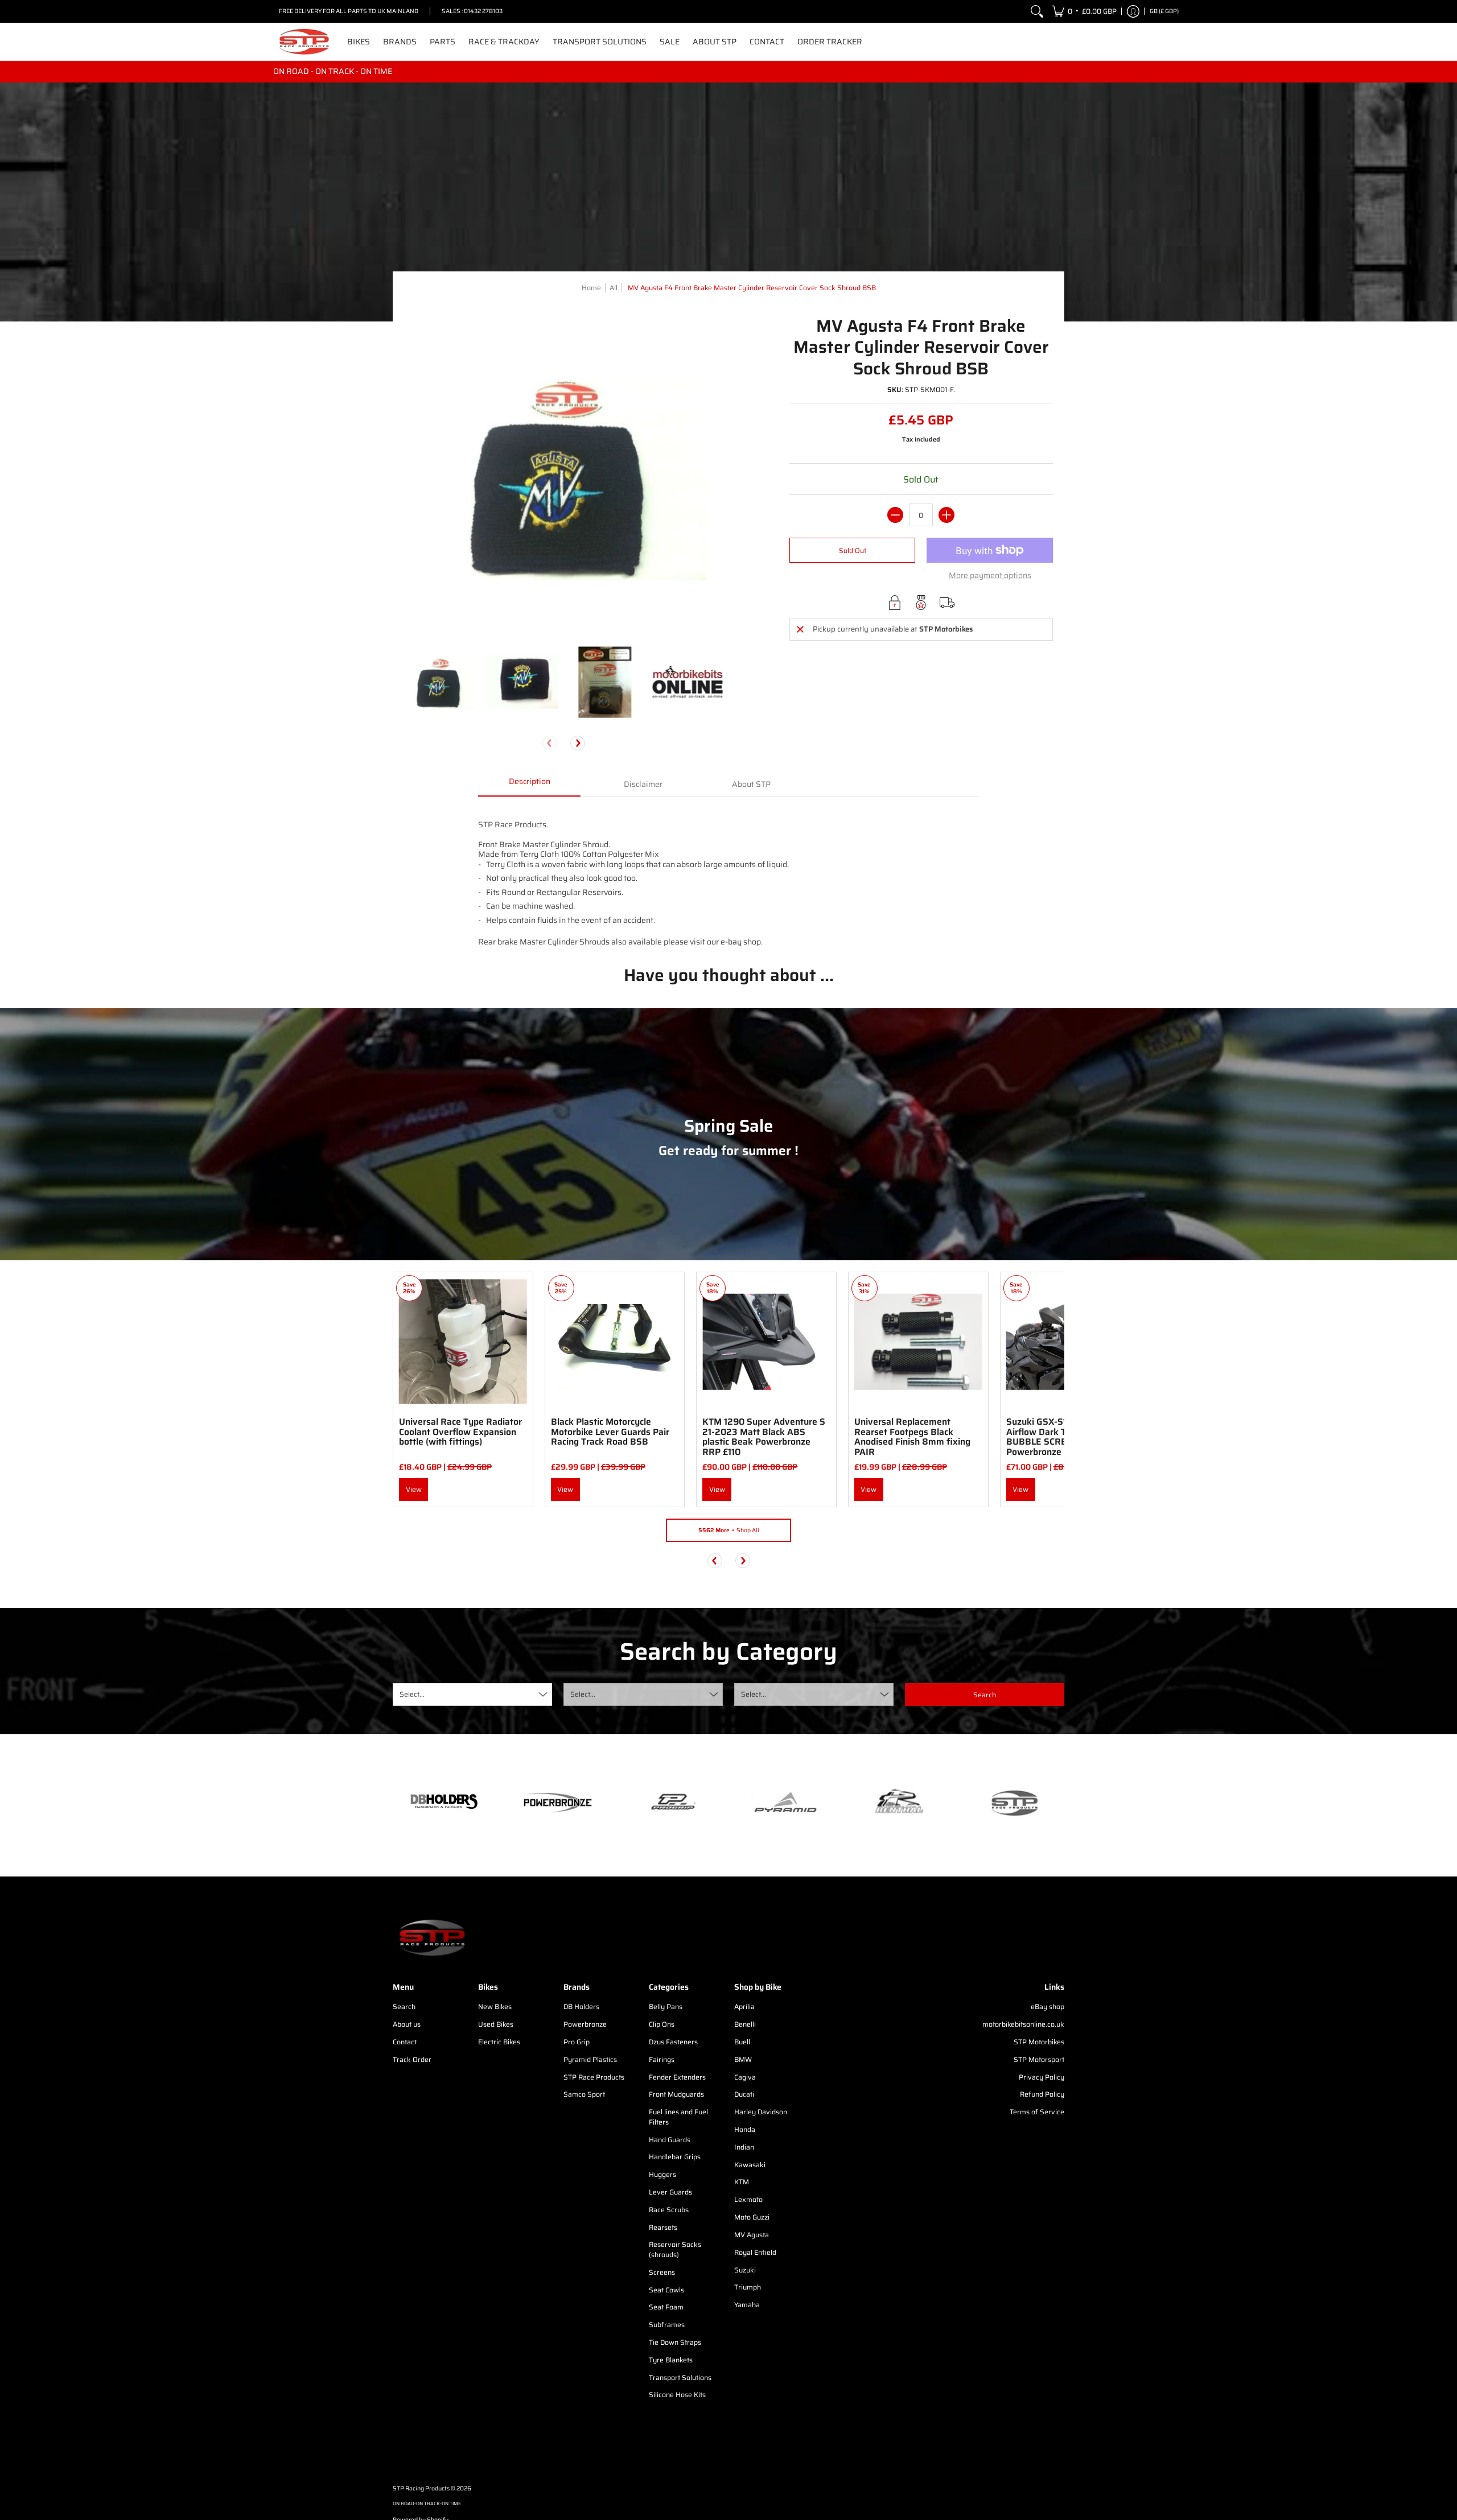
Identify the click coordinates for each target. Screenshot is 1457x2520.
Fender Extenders (677, 2077)
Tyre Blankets (671, 2360)
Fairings (662, 2059)
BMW (743, 2059)
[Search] (1037, 11)
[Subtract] (895, 515)
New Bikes (495, 2006)
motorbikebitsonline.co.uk (1023, 2024)
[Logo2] (899, 1803)
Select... (412, 1694)
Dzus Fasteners (673, 2042)
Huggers (662, 2174)
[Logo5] (1013, 1803)
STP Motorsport (1039, 2059)
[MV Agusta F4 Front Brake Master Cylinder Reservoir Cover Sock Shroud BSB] (440, 682)
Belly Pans (666, 2006)
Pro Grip (577, 2042)
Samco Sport (584, 2094)
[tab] (529, 785)
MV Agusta (752, 2235)
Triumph (748, 2287)
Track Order (412, 2059)
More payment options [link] (990, 576)
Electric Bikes (499, 2042)
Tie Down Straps (675, 2342)
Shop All (729, 1530)
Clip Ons (662, 2024)
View (414, 1489)
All (614, 288)
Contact (405, 2042)
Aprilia (744, 2006)
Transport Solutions (680, 2377)
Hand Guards (670, 2140)
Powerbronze (585, 2024)
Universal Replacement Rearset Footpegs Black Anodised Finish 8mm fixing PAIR (912, 1437)
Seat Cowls (666, 2290)
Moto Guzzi (752, 2217)
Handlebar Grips (675, 2157)
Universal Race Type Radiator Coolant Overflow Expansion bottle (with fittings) (460, 1432)
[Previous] (715, 1561)
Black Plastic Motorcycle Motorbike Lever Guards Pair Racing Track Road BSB (610, 1432)
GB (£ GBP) (1164, 11)
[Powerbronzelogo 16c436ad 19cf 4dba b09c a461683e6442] (558, 1803)
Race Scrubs (669, 2210)
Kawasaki (750, 2165)
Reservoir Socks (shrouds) (675, 2249)
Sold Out (853, 550)
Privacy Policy (1042, 2077)
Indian (744, 2147)
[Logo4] (672, 1803)
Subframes (667, 2325)
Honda (745, 2129)
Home (591, 288)
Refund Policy (1042, 2094)
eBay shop (1048, 2006)
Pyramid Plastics (590, 2059)
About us (407, 2024)
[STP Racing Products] (304, 42)
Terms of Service (1037, 2112)
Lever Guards (670, 2192)
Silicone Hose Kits (677, 2395)
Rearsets (663, 2227)
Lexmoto (748, 2199)
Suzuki (745, 2270)
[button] (1084, 11)
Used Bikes (496, 2024)
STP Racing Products (421, 2488)
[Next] (578, 743)
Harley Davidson (761, 2112)
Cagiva (745, 2077)
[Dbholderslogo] (444, 1803)
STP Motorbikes (1039, 2042)
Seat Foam (666, 2307)
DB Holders (581, 2006)
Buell (742, 2042)
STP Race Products (594, 2077)
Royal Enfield (755, 2252)
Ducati (744, 2094)
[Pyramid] (785, 1803)
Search (404, 2006)
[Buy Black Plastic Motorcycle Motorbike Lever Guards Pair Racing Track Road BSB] (615, 1342)
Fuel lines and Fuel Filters (678, 2117)
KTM (742, 2182)
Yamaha (747, 2305)
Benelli (745, 2024)
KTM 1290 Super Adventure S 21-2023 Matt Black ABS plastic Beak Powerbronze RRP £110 (764, 1437)
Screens (662, 2272)
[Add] (946, 515)
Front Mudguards (676, 2094)
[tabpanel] (728, 872)
